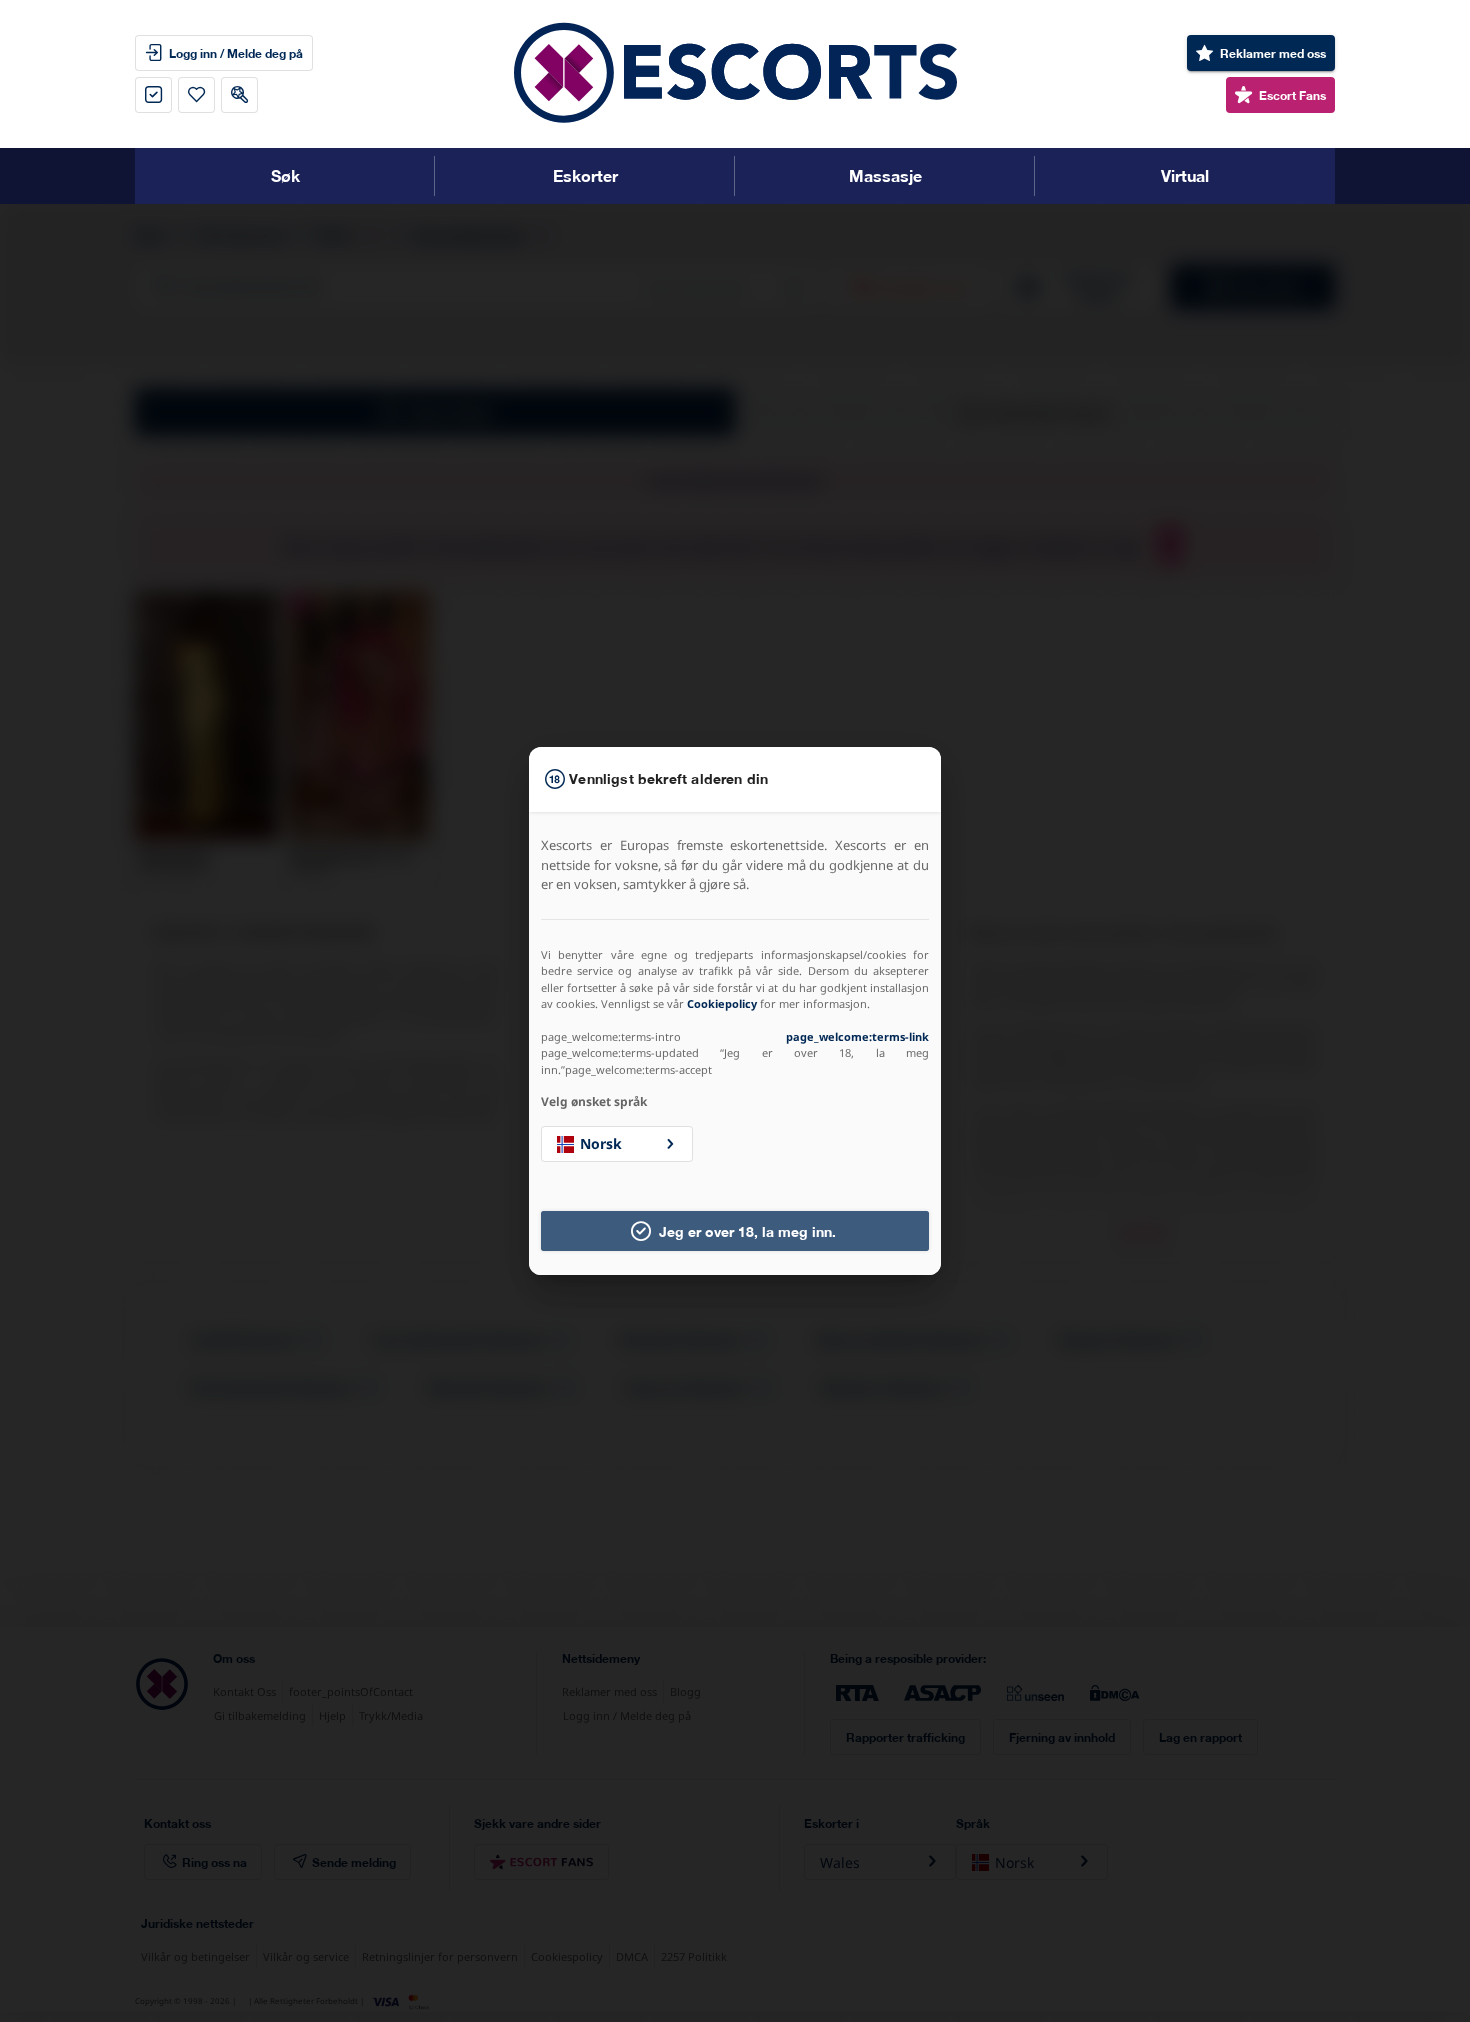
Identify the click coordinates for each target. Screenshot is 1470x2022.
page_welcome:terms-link (857, 1036)
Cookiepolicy (722, 1003)
